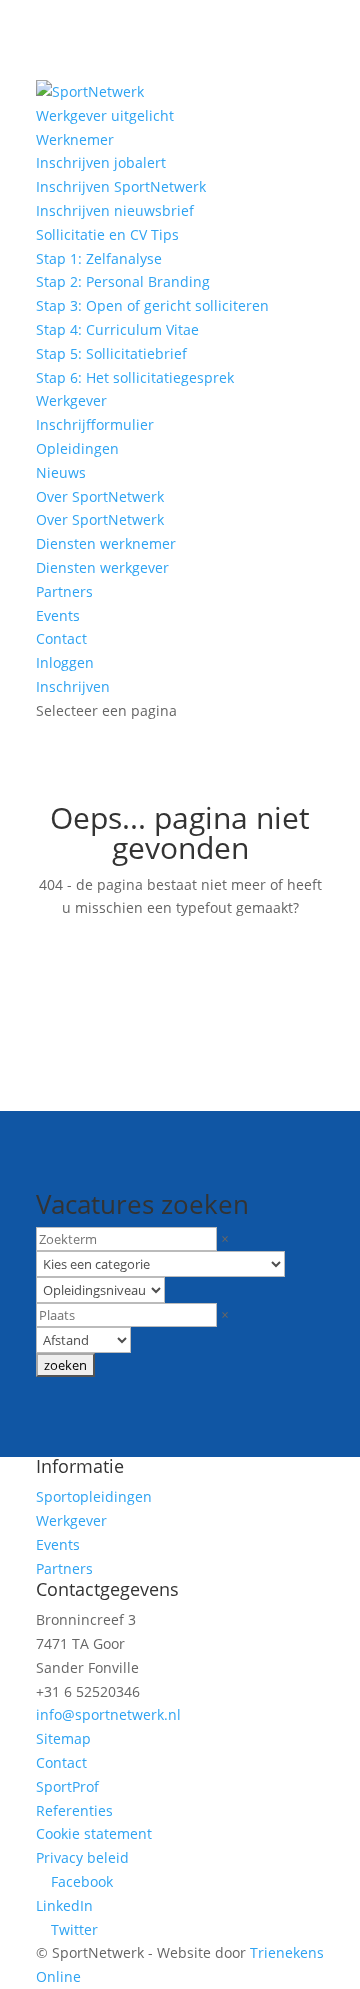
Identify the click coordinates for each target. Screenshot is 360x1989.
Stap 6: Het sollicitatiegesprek (135, 377)
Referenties (74, 1810)
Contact (61, 638)
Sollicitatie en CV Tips (107, 234)
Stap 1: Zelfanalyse (99, 258)
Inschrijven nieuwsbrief (115, 210)
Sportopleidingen (94, 1496)
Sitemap (63, 1738)
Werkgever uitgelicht (105, 115)
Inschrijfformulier (95, 424)
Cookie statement (94, 1833)
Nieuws (61, 472)
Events (58, 615)
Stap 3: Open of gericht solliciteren (152, 305)
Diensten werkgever (102, 567)
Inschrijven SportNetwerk (121, 186)
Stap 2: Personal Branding (123, 281)
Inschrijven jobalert (101, 162)
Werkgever (71, 400)
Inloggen (65, 662)
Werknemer (75, 139)
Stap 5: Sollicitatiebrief (111, 353)
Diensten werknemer (106, 543)
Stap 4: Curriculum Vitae (117, 329)
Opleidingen (77, 448)
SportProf (67, 1786)
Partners (64, 591)
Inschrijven (73, 686)
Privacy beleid (82, 1857)
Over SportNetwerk (100, 496)
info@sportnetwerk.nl (108, 1714)
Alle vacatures (180, 1005)
